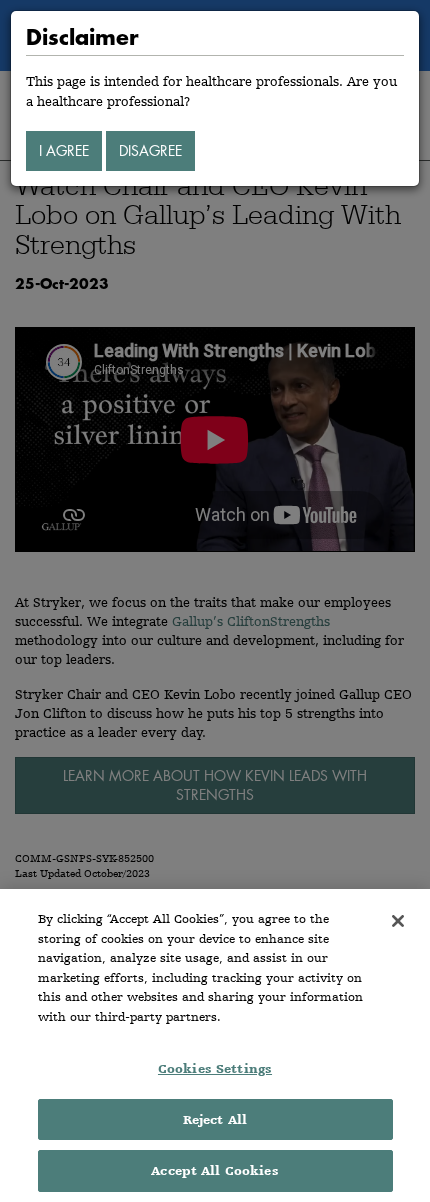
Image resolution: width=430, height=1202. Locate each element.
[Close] (398, 921)
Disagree (150, 150)
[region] (215, 1045)
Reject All (215, 1119)
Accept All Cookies (214, 1170)
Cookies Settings (215, 1068)
